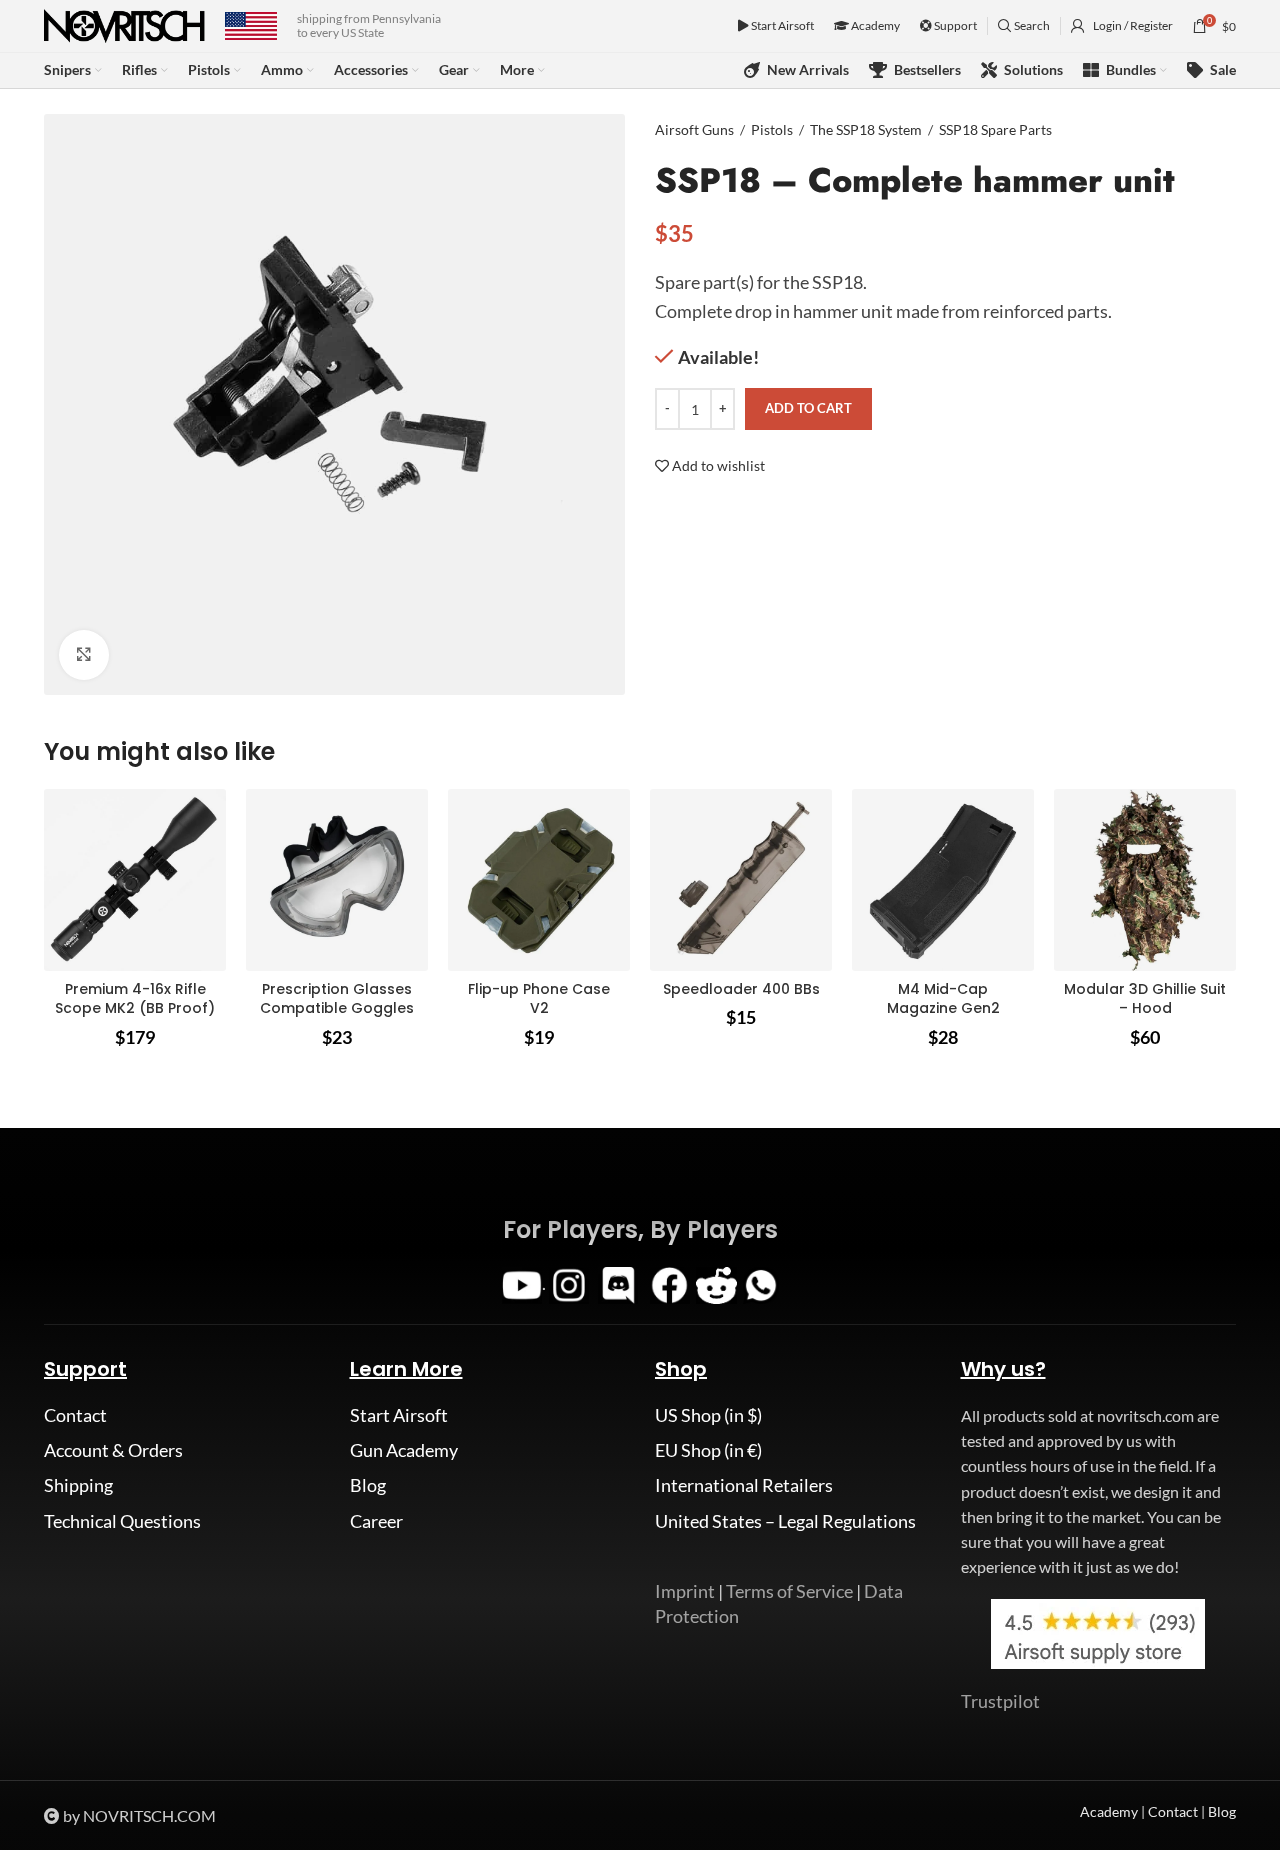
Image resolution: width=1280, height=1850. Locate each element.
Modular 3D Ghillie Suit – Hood (1145, 999)
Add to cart (808, 408)
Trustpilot (1000, 1701)
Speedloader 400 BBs (741, 989)
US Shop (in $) (708, 1415)
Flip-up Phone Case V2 (539, 999)
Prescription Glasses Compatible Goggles (337, 999)
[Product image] (135, 880)
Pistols (772, 129)
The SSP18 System (866, 129)
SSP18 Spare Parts (995, 129)
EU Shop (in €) (708, 1450)
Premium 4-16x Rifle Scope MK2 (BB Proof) (135, 999)
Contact (75, 1415)
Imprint (685, 1591)
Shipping (78, 1485)
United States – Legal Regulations (785, 1521)
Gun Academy (404, 1450)
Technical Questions (122, 1521)
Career (376, 1521)
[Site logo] (124, 24)
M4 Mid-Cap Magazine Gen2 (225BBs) (943, 1008)
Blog (368, 1485)
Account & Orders (113, 1450)
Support (954, 25)
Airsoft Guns (694, 129)
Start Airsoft (781, 25)
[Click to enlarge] (84, 655)
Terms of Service (789, 1591)
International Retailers (744, 1485)
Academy (874, 25)
